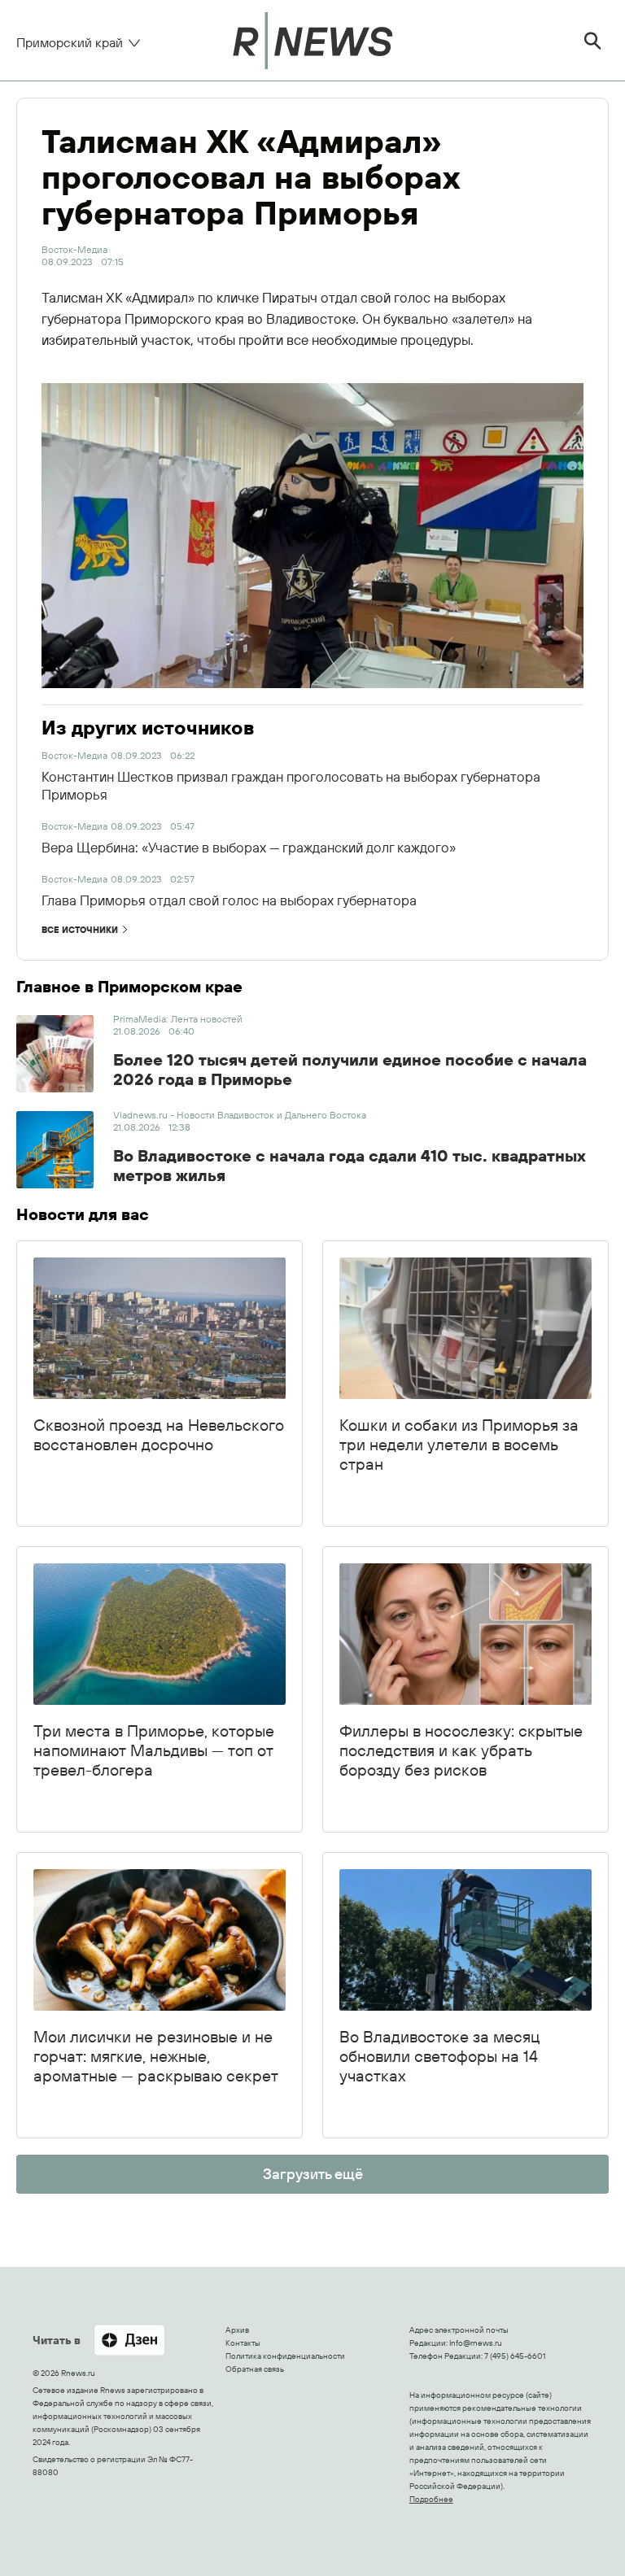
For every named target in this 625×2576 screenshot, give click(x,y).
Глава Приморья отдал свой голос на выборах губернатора (229, 900)
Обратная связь (255, 2369)
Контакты (243, 2343)
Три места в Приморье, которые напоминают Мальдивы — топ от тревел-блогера (154, 1750)
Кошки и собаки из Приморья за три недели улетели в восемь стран (459, 1444)
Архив (237, 2330)
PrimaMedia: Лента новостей (178, 1019)
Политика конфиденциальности (285, 2356)
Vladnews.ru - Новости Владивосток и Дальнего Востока (240, 1115)
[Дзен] (129, 2341)
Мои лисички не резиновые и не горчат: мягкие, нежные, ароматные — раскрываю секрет (156, 2056)
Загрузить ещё (313, 2174)
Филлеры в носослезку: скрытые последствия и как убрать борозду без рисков (461, 1750)
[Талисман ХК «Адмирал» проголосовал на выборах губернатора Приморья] (312, 536)
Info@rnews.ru (476, 2343)
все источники (80, 930)
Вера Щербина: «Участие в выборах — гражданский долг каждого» (249, 847)
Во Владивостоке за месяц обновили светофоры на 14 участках (439, 2056)
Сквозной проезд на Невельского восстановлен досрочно (159, 1434)
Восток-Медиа (74, 249)
